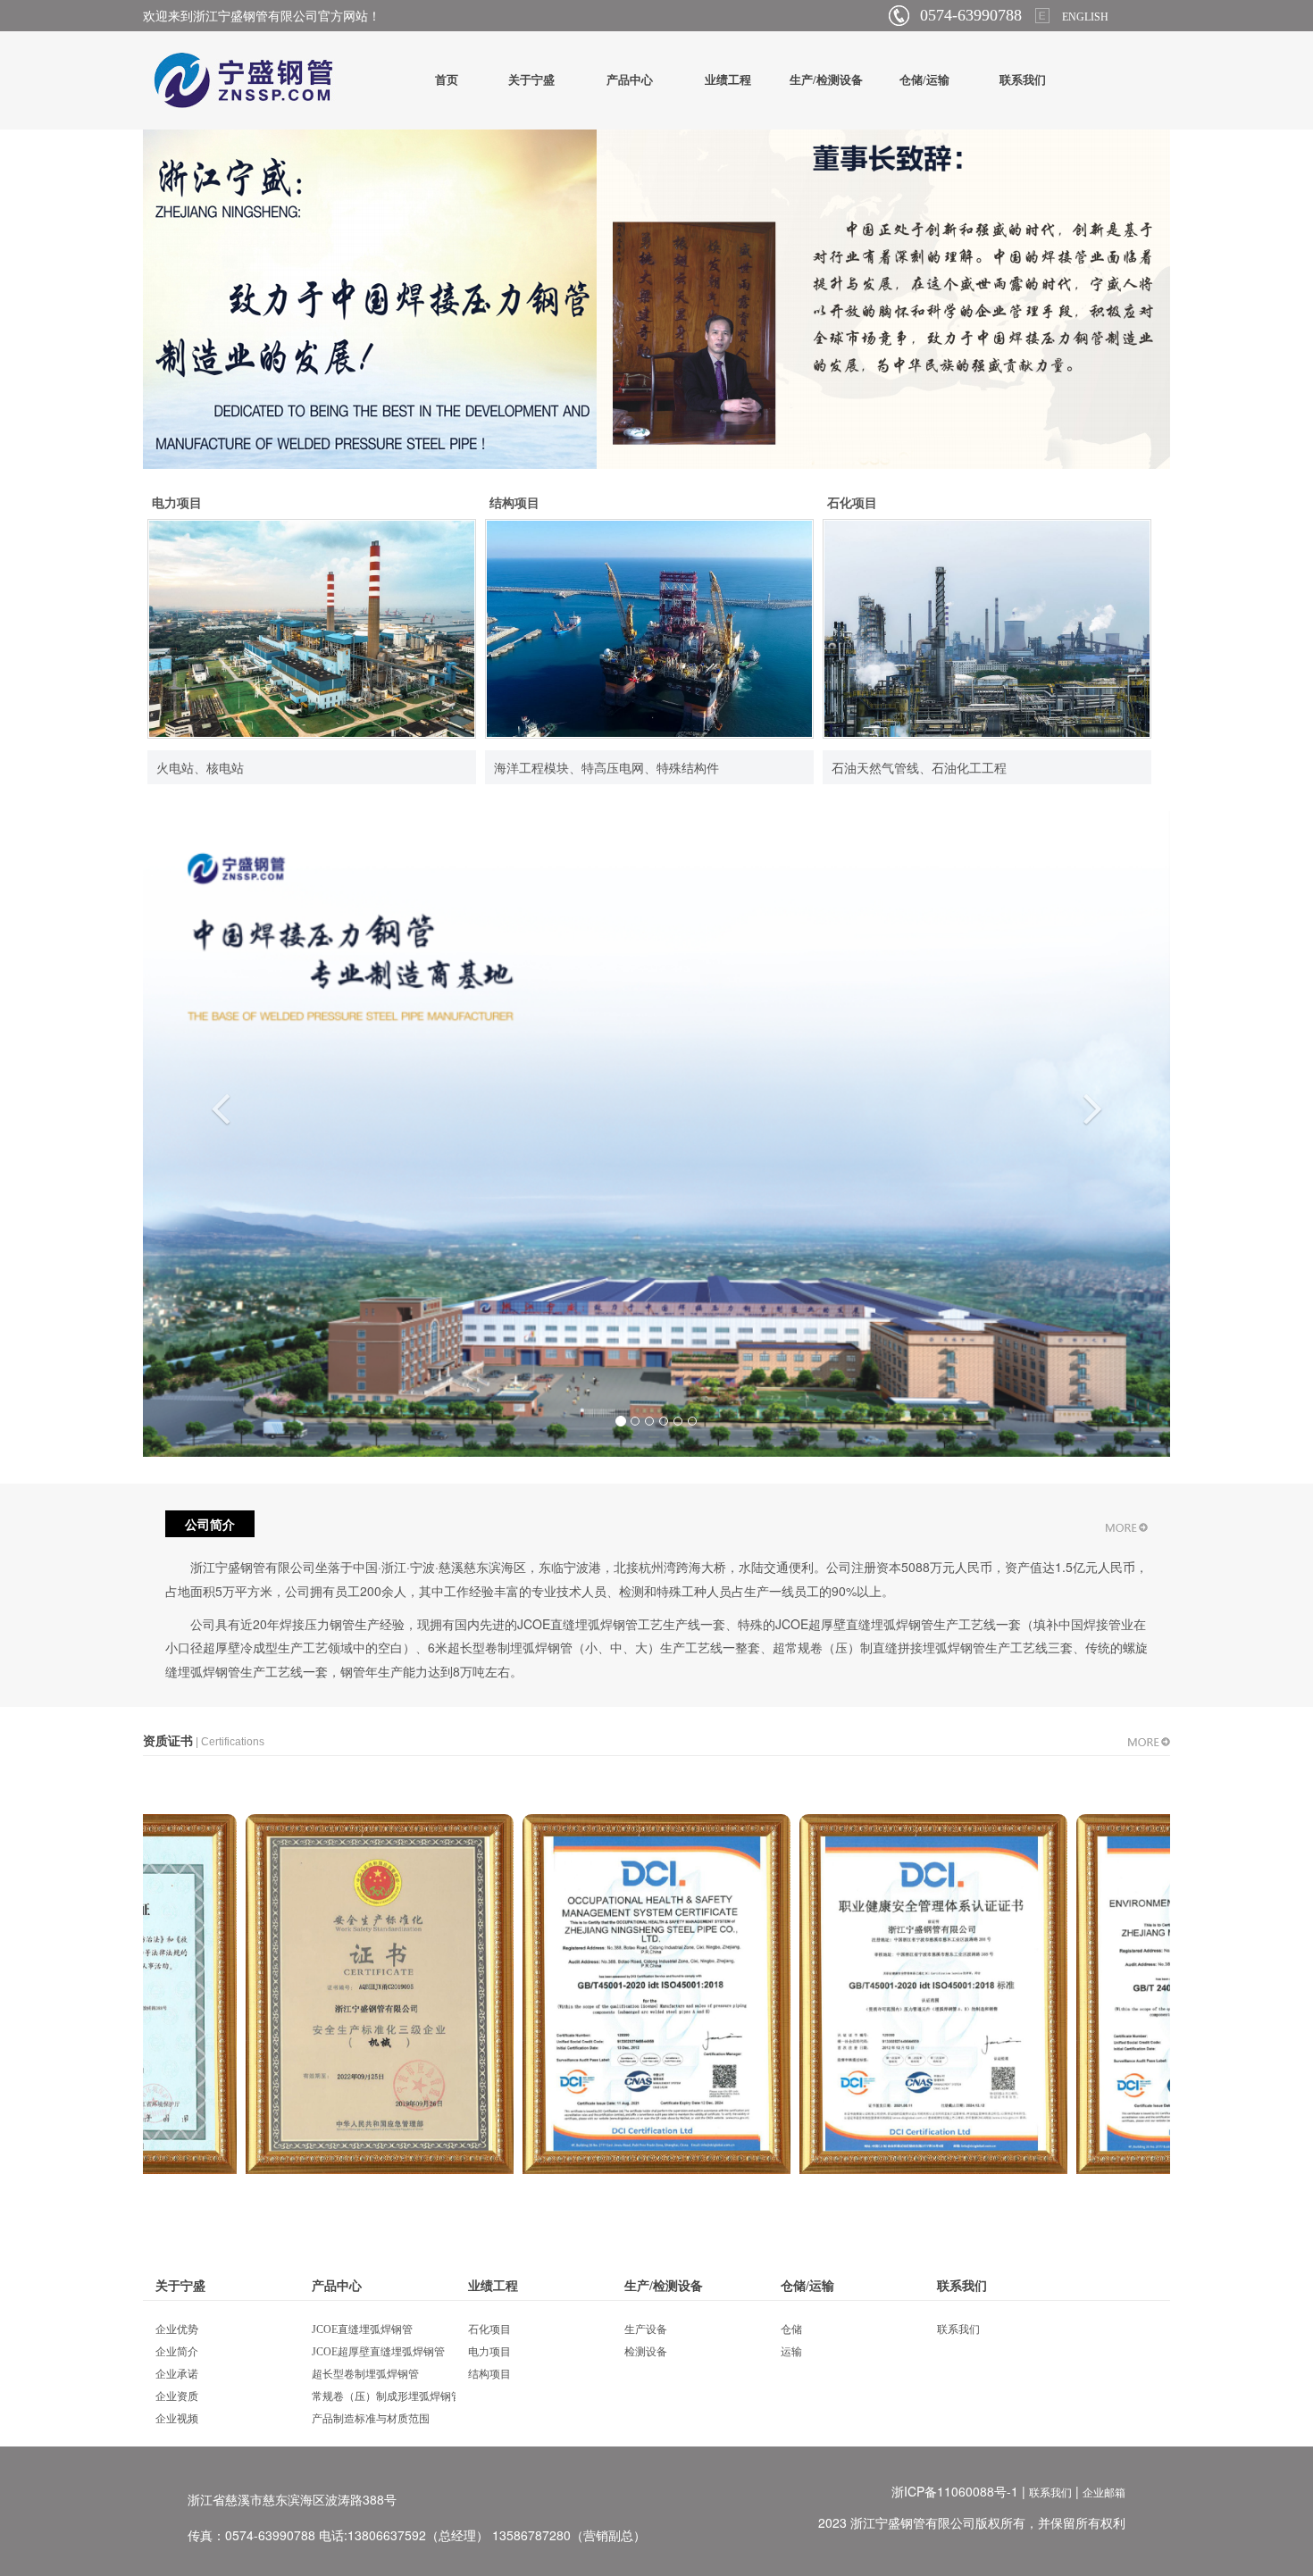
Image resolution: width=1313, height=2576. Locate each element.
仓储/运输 (924, 80)
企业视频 (177, 2419)
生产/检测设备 (826, 80)
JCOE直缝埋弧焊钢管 (362, 2329)
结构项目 (514, 503)
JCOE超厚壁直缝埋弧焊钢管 (378, 2352)
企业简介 (177, 2352)
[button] (220, 1269)
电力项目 (177, 503)
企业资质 (177, 2396)
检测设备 (646, 2352)
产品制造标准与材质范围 (371, 2419)
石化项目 (852, 503)
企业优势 (177, 2329)
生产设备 (646, 2329)
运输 (791, 2352)
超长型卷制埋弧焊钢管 (365, 2374)
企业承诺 (177, 2374)
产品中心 (630, 80)
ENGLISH (1085, 17)
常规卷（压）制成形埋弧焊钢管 (387, 2396)
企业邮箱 (1104, 2493)
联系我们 (1023, 80)
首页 (447, 80)
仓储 (791, 2329)
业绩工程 (728, 80)
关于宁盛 (531, 80)
